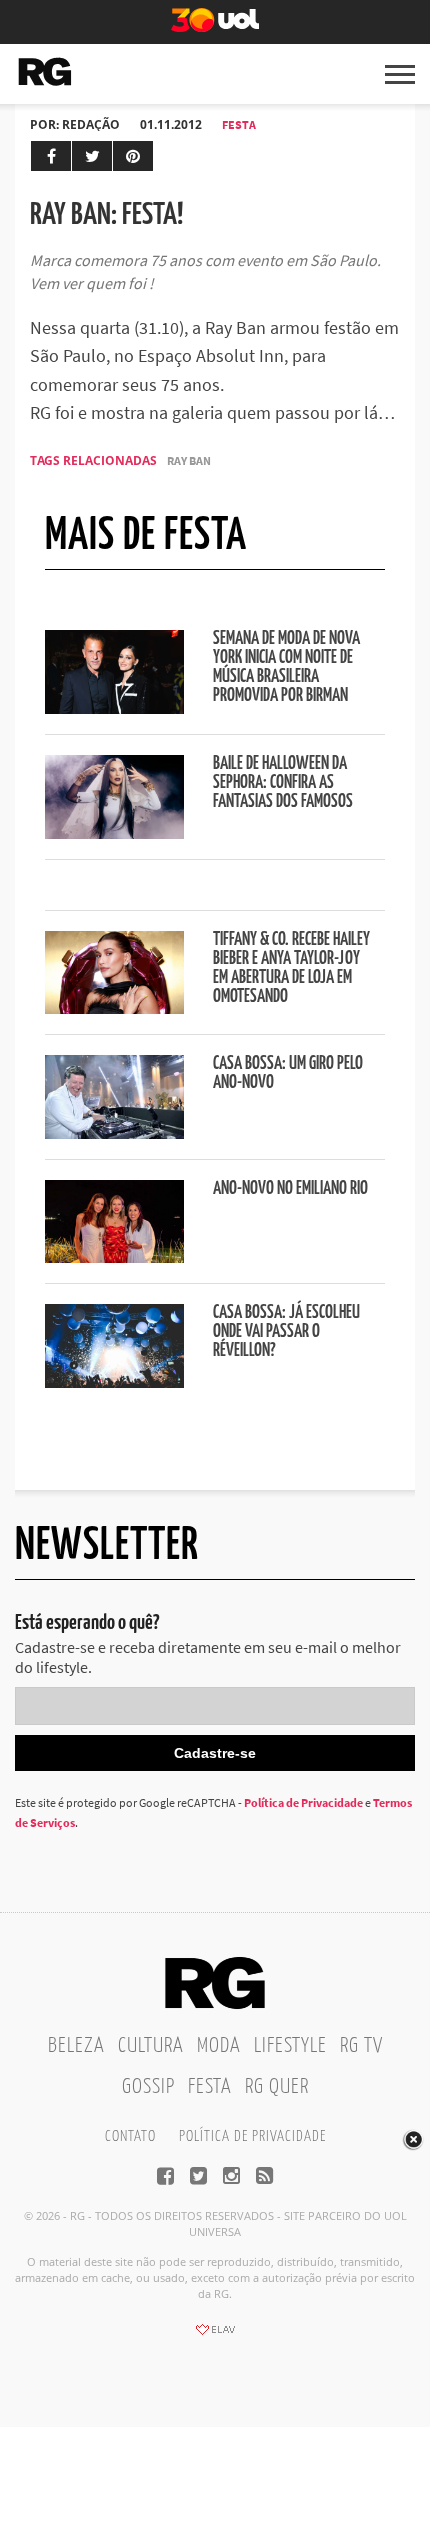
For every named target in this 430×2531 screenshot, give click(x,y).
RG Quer (277, 2087)
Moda (219, 2046)
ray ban (189, 460)
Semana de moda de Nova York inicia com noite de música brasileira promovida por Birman (286, 667)
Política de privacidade (252, 2136)
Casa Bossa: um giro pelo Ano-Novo (288, 1073)
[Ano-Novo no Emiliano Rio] (114, 1257)
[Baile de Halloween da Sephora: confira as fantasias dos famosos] (114, 833)
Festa (239, 124)
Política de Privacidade (303, 1802)
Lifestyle (290, 2046)
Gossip (148, 2087)
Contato (130, 2136)
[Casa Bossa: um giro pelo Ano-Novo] (114, 1133)
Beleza (76, 2046)
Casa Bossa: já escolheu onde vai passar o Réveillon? (286, 1332)
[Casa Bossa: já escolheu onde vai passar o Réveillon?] (114, 1382)
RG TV (361, 2046)
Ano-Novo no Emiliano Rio (290, 1189)
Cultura (151, 2046)
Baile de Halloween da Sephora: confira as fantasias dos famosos (283, 783)
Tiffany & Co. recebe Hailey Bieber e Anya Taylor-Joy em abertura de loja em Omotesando (291, 968)
